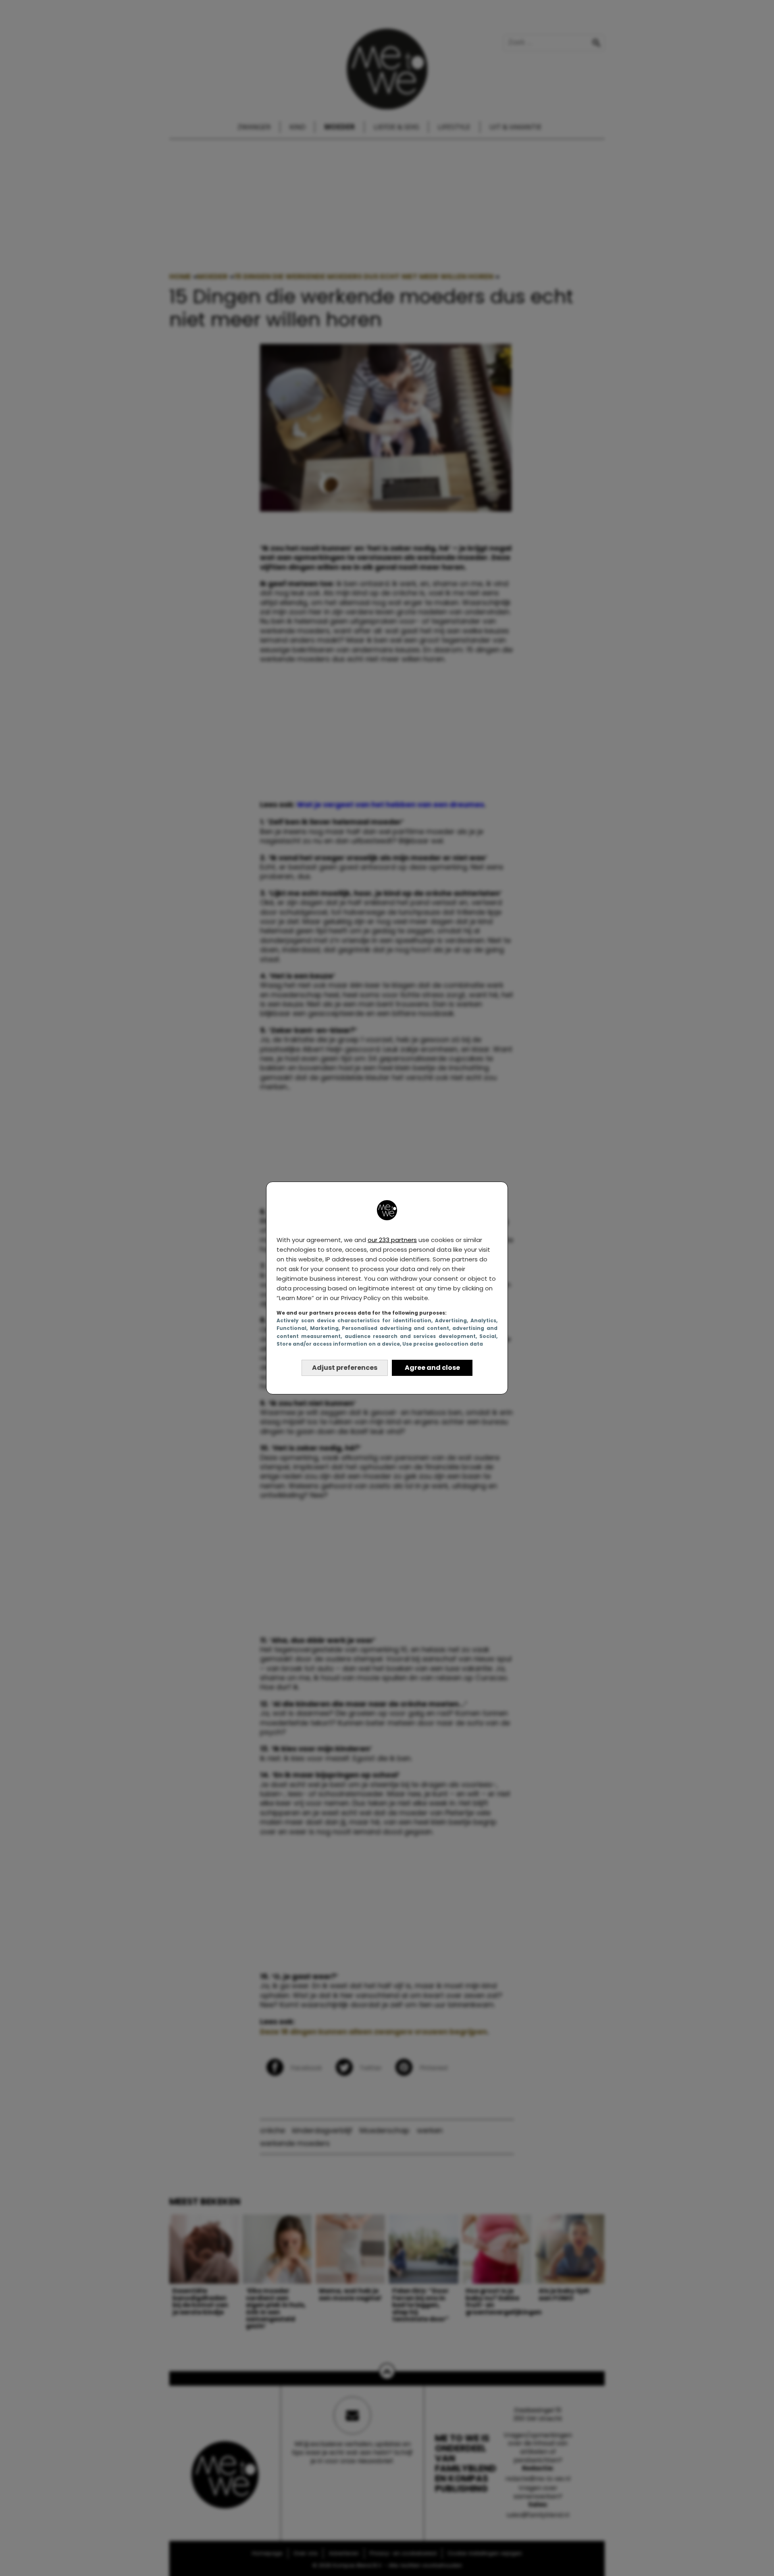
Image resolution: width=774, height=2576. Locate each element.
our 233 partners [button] (392, 1240)
